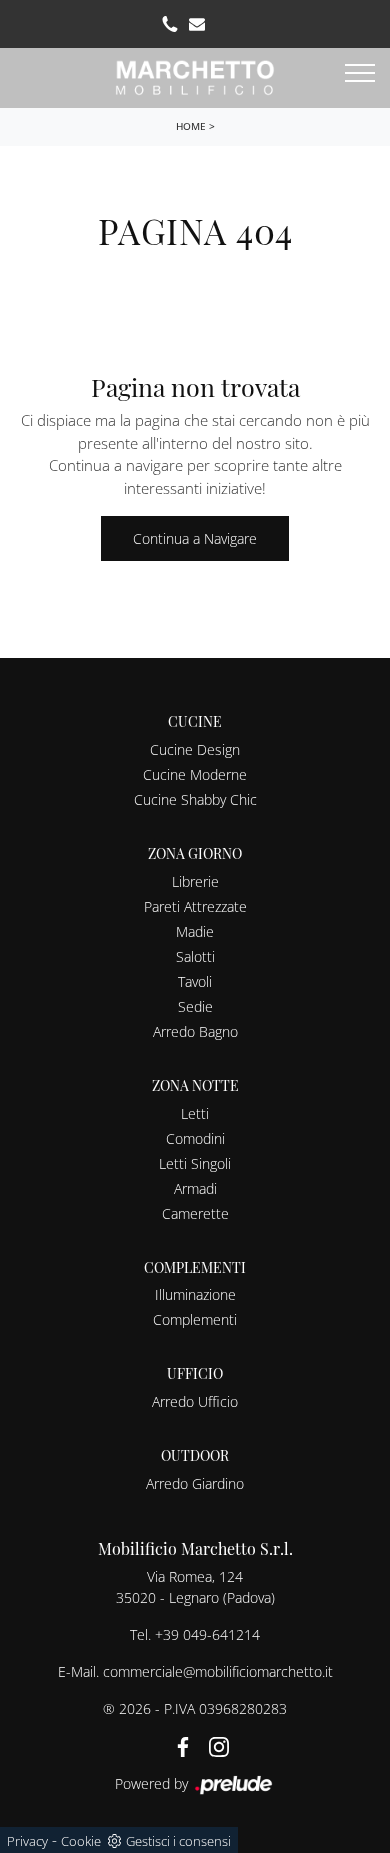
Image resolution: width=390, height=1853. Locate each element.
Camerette (195, 1213)
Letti (195, 1113)
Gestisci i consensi (178, 1841)
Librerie (195, 881)
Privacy (27, 1841)
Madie (195, 931)
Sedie (195, 1006)
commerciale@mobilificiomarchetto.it (218, 1671)
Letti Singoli (195, 1163)
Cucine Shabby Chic (195, 799)
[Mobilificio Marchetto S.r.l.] (195, 75)
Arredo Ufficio (195, 1401)
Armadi (195, 1188)
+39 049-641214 (207, 1634)
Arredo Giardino (195, 1483)
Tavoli (195, 981)
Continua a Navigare (195, 538)
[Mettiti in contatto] (197, 24)
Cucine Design (195, 749)
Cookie (81, 1841)
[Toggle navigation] (360, 74)
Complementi (195, 1319)
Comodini (195, 1138)
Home (191, 126)
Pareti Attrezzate (195, 906)
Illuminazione (195, 1294)
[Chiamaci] (170, 24)
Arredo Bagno (195, 1031)
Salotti (195, 956)
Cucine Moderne (195, 774)
